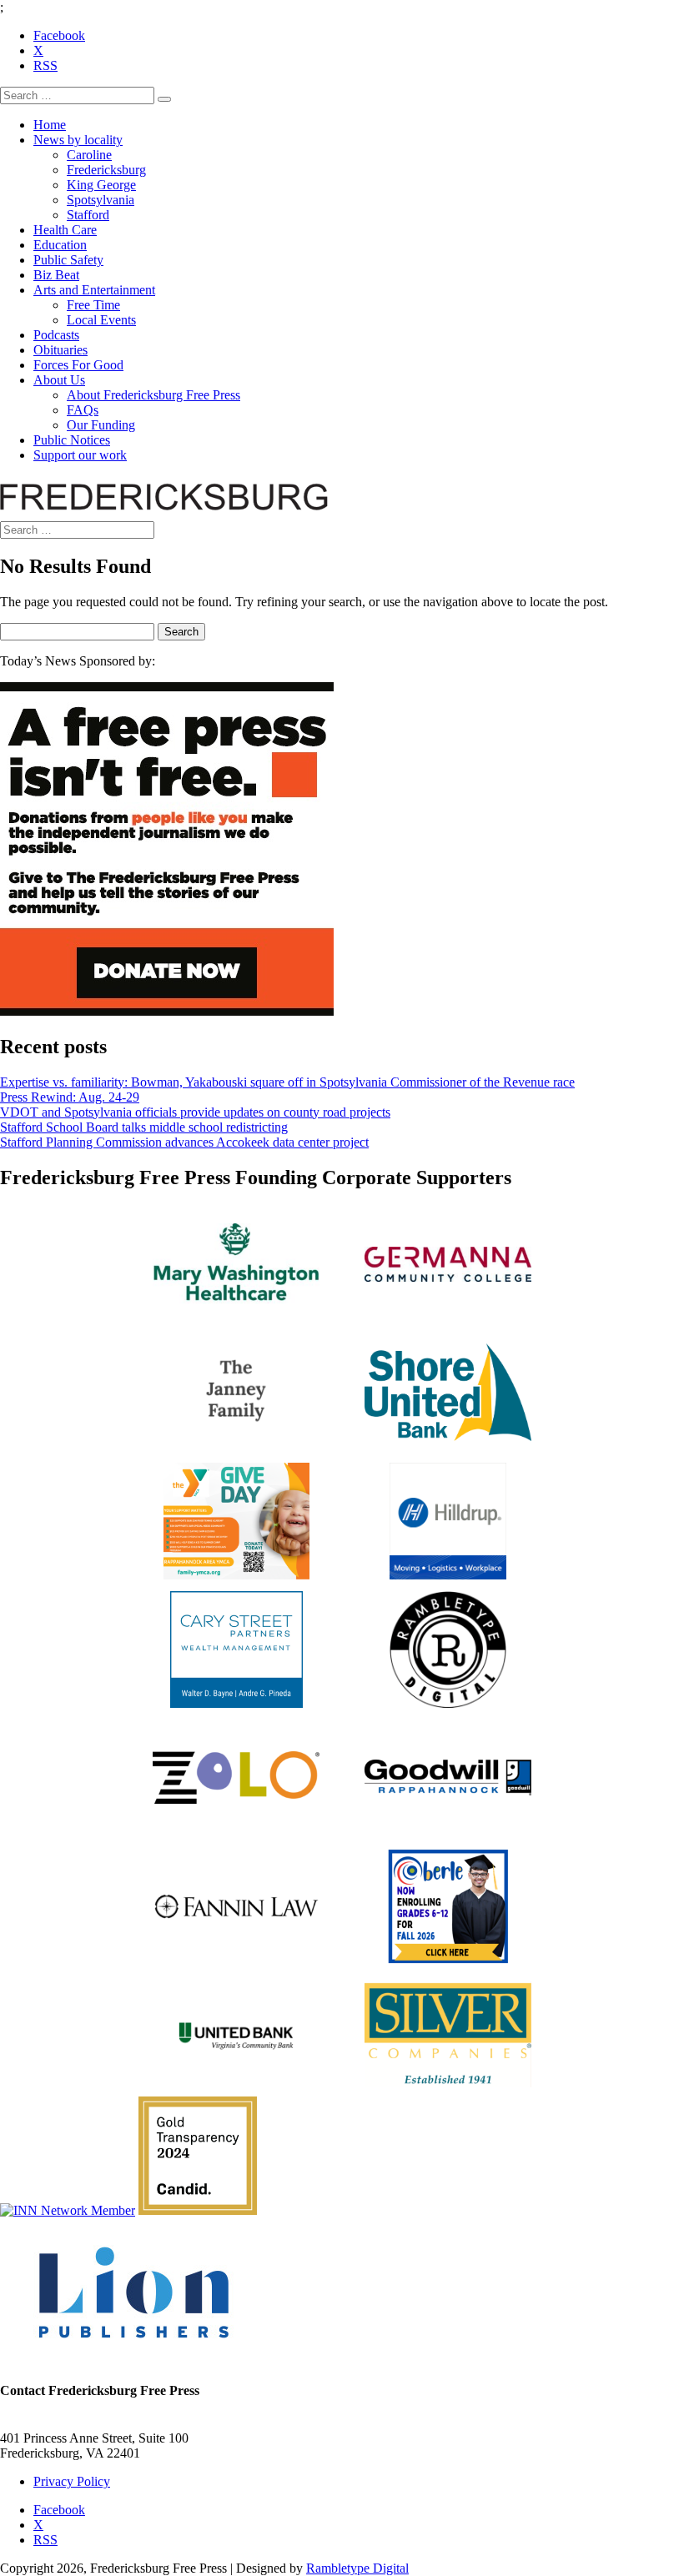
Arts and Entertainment (94, 290)
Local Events (101, 320)
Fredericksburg (106, 170)
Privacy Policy (72, 2481)
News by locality (78, 140)
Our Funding (101, 425)
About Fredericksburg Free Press (153, 395)
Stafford (88, 215)
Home (50, 125)
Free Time (93, 305)
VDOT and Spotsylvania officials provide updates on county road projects (195, 1112)
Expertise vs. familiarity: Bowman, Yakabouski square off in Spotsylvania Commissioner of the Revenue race (287, 1082)
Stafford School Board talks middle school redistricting (144, 1127)
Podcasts (56, 335)
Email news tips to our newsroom (88, 2423)
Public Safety (68, 260)
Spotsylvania (101, 200)
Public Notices (72, 440)
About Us (59, 380)
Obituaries (60, 350)
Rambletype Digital (357, 2568)
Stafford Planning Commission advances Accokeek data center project (184, 1142)
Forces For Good (78, 365)
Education (60, 245)
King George (101, 185)
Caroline (89, 155)
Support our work (80, 455)
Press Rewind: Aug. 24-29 (70, 1097)
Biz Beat (56, 275)
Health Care (65, 230)
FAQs (83, 410)
